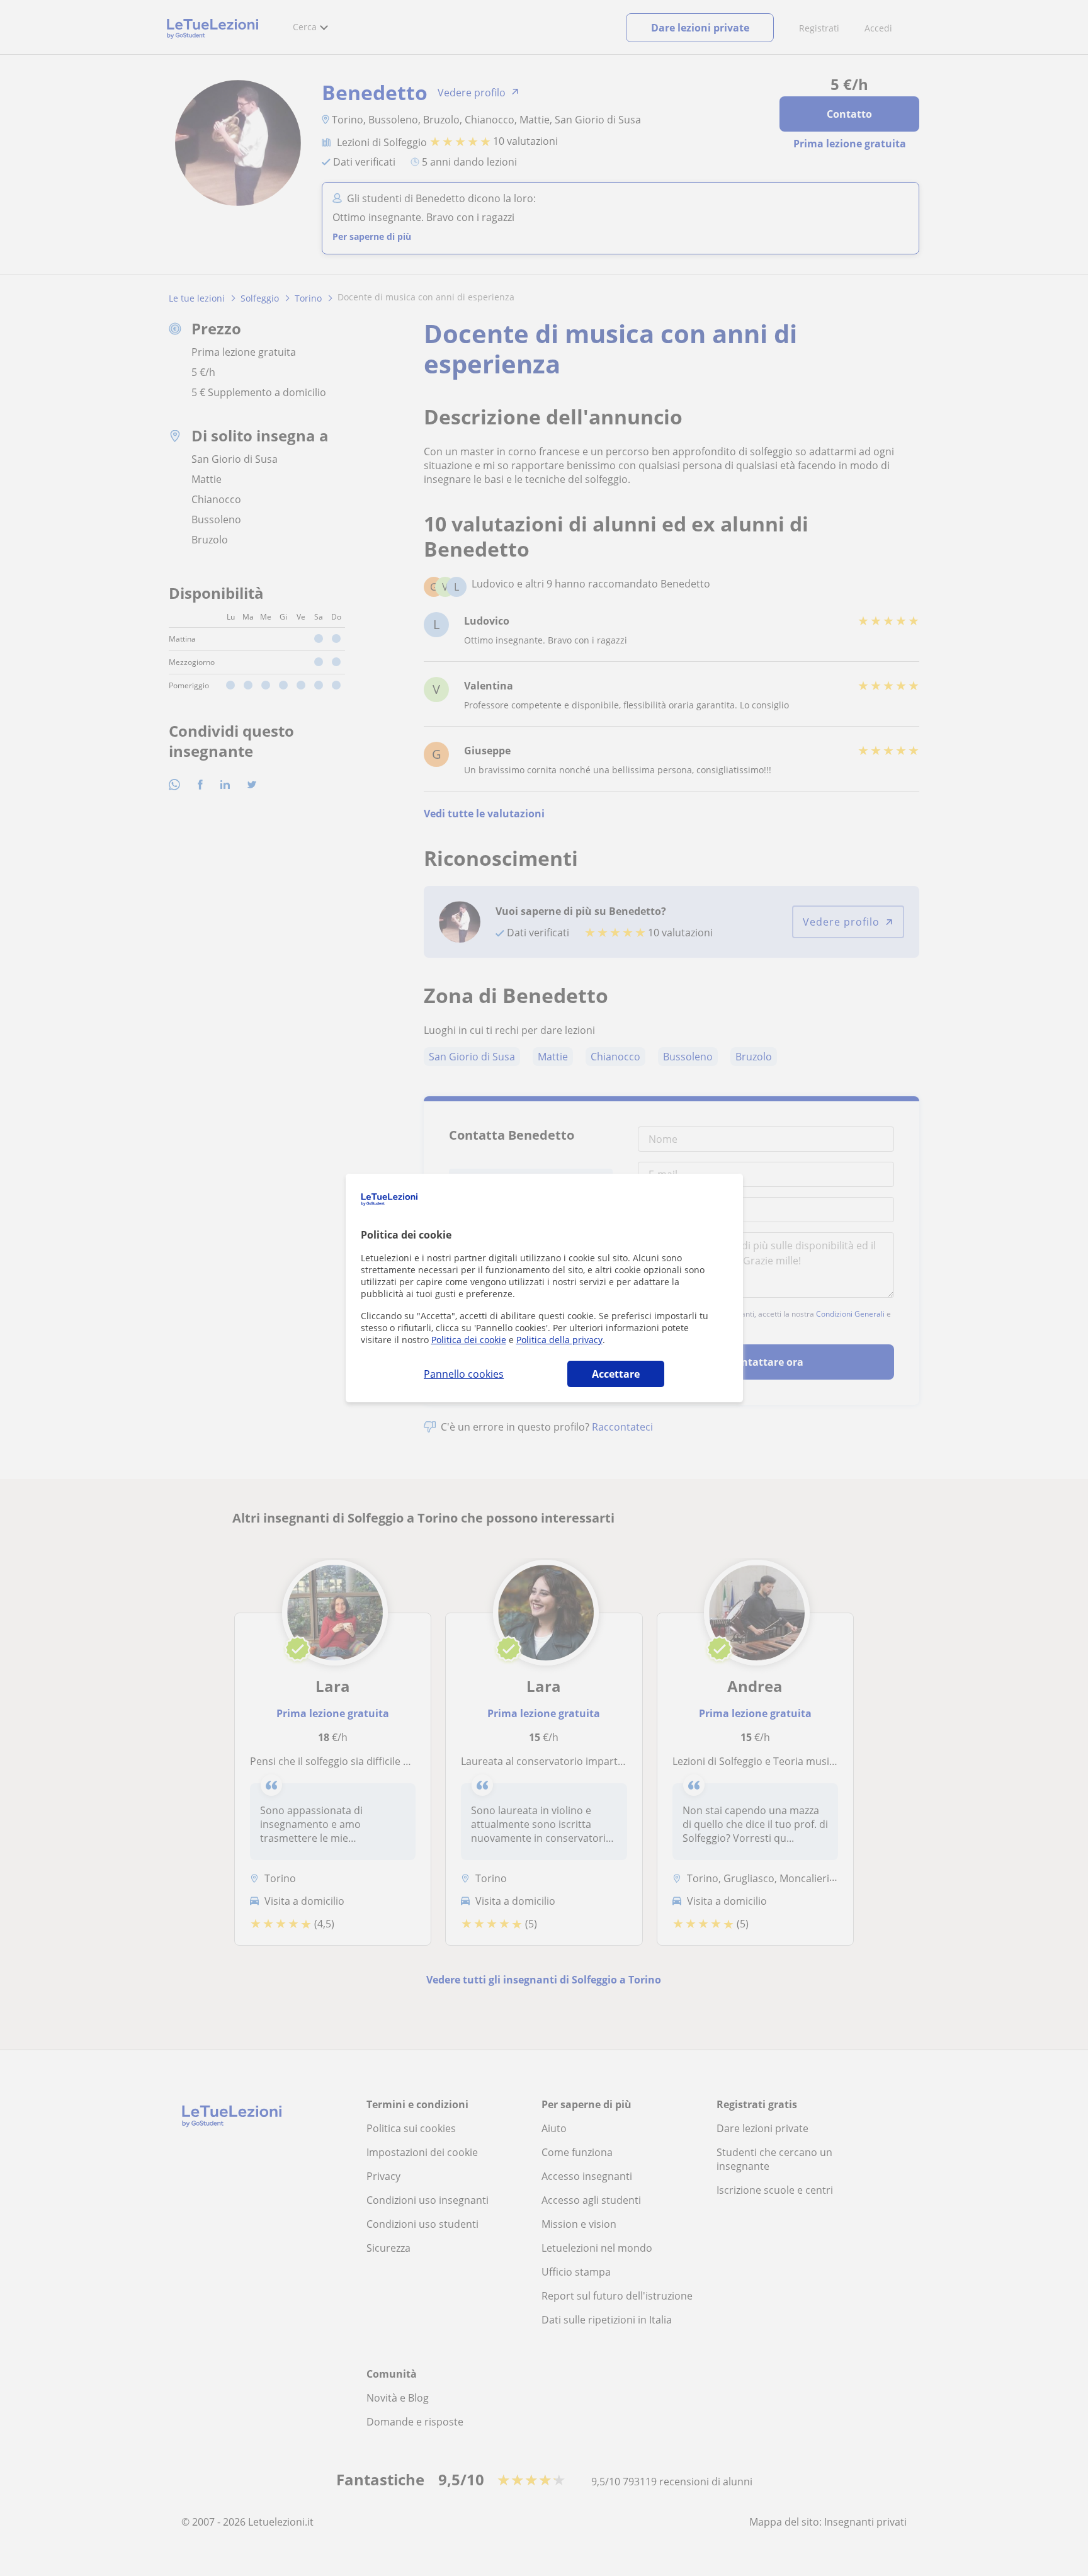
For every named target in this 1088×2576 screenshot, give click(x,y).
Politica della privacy (559, 1340)
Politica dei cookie (469, 1340)
